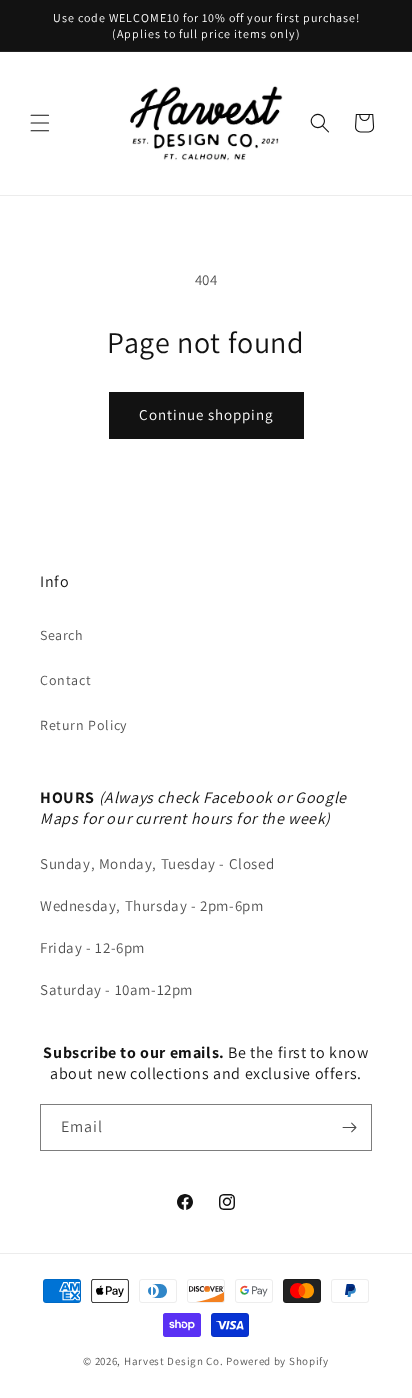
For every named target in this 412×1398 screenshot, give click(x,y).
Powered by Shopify (277, 1361)
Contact (65, 680)
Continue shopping (206, 414)
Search (62, 635)
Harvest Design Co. (174, 1361)
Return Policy (83, 725)
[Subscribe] (349, 1127)
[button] (40, 123)
